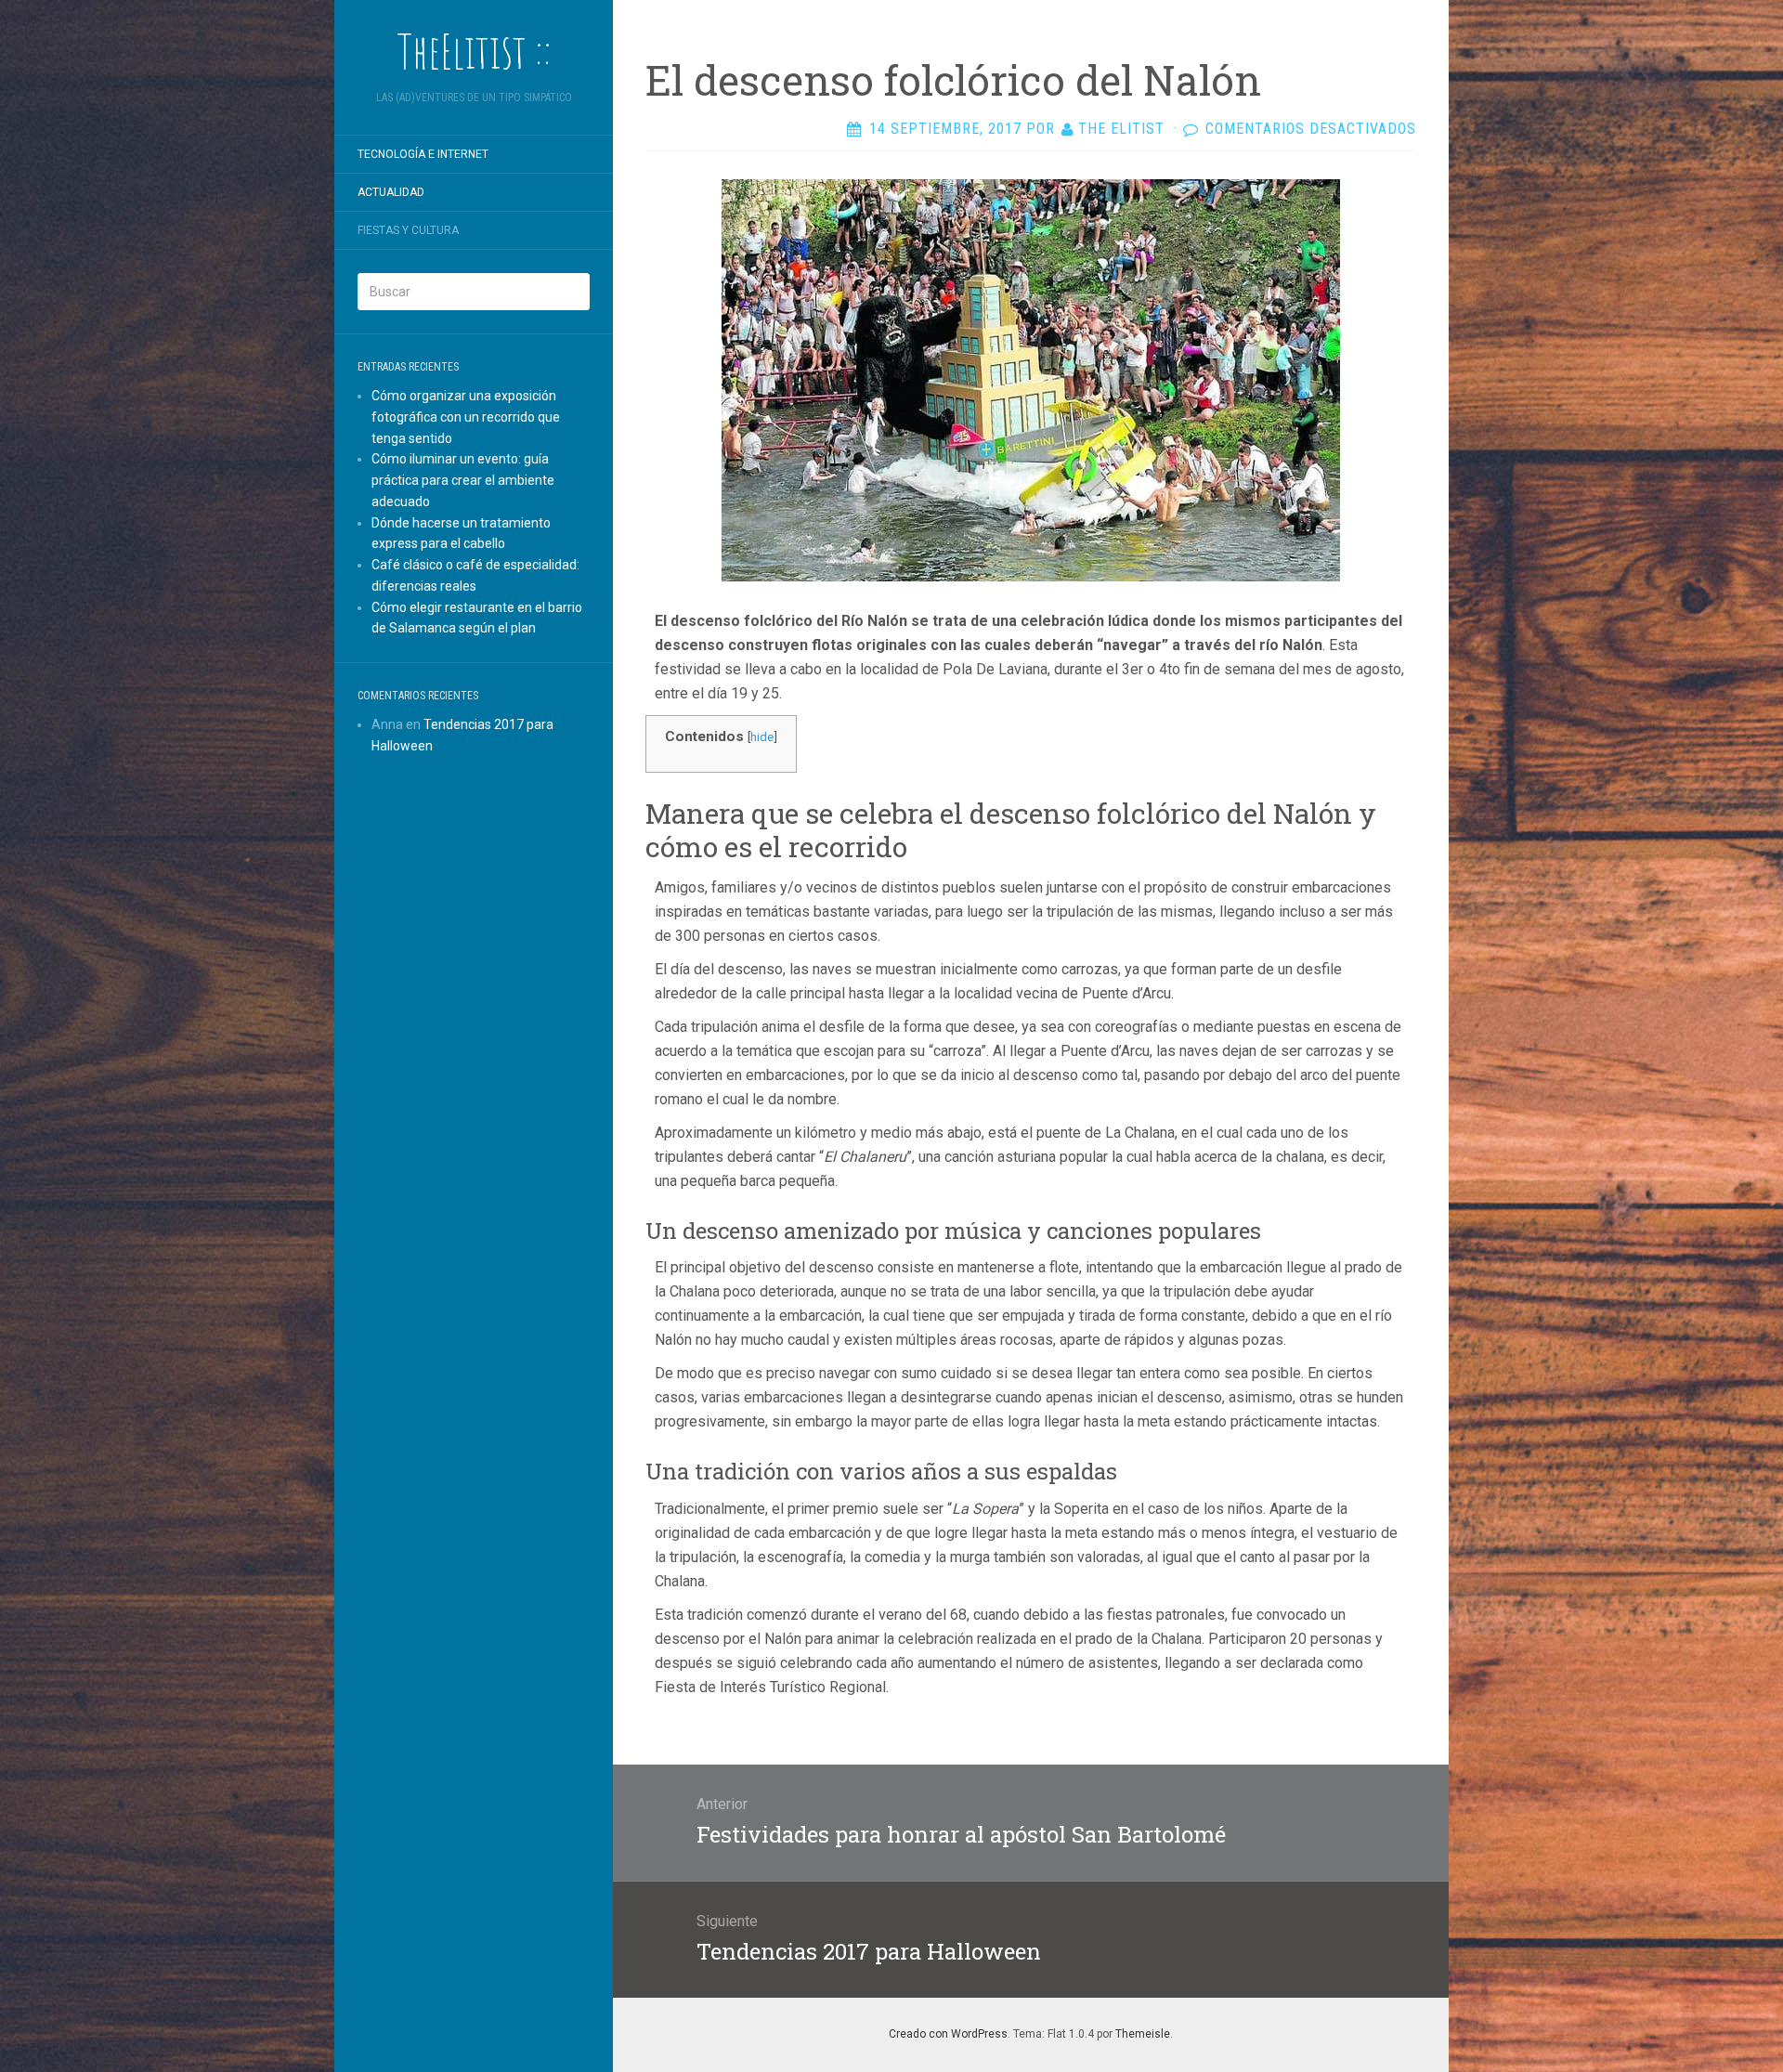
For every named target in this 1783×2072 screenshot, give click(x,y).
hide (762, 736)
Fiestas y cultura (408, 230)
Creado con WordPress (948, 2034)
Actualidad (391, 192)
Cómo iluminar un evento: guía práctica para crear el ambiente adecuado (463, 480)
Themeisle (1143, 2034)
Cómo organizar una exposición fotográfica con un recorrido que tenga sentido (466, 417)
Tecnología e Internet (423, 154)
